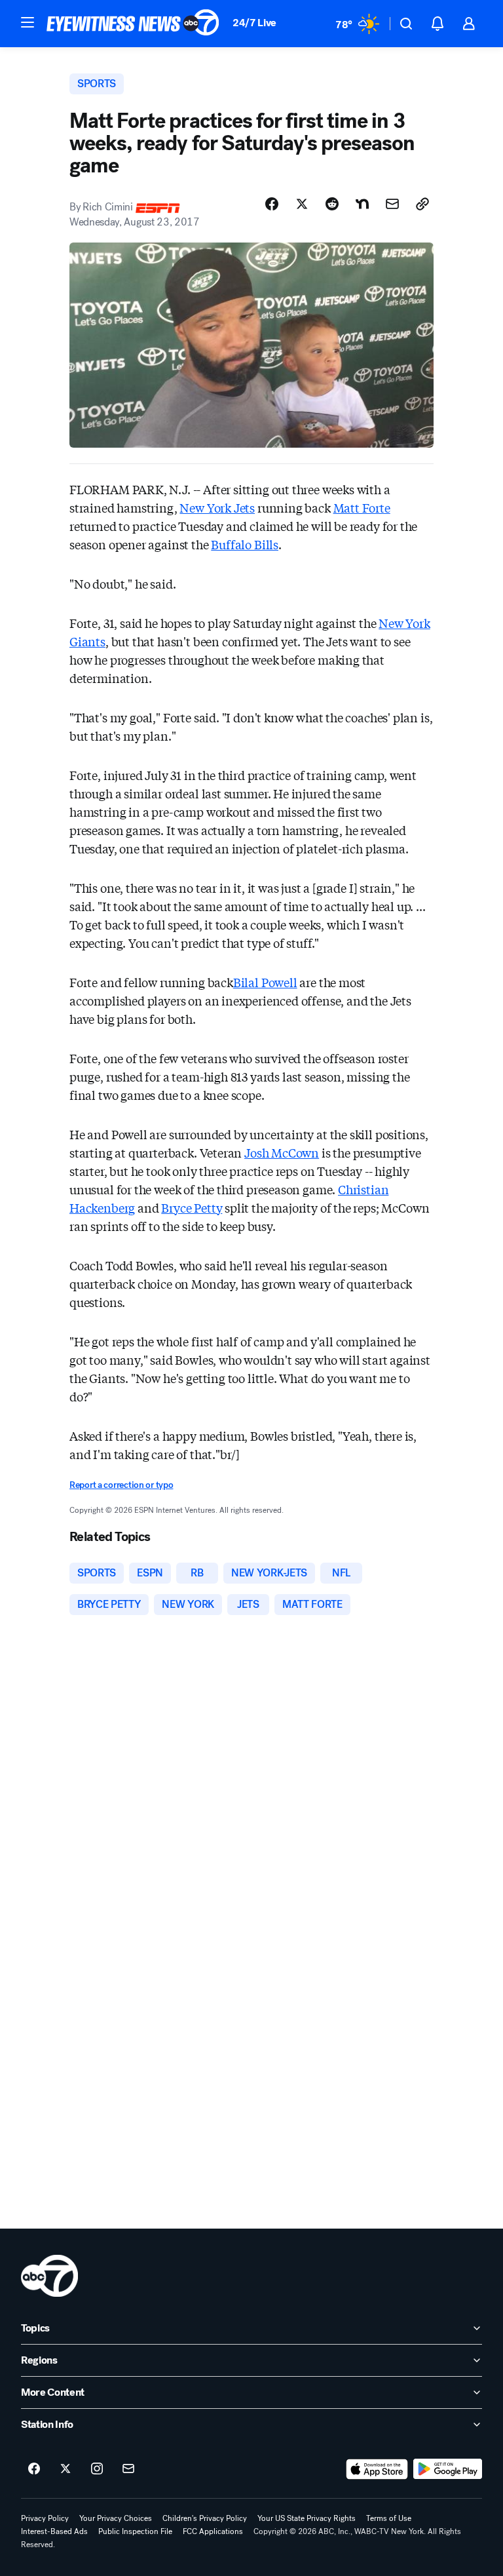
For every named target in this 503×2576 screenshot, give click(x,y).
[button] (28, 22)
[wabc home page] (49, 2276)
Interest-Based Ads (54, 2531)
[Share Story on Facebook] (272, 204)
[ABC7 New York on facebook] (34, 2469)
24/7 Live (254, 23)
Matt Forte (362, 507)
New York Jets (217, 507)
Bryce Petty (192, 1207)
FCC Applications (213, 2531)
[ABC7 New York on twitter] (65, 2469)
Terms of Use (389, 2518)
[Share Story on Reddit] (332, 204)
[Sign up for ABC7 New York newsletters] (128, 2469)
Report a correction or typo (121, 1485)
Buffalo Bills (245, 544)
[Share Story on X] (302, 204)
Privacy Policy (45, 2518)
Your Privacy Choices (116, 2518)
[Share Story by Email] (392, 204)
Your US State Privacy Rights (307, 2518)
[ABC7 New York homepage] (133, 24)
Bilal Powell (265, 982)
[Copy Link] (422, 204)
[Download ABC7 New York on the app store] (377, 2469)
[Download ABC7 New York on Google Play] (448, 2469)
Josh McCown (282, 1152)
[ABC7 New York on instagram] (97, 2469)
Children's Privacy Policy (205, 2518)
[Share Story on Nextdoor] (362, 204)
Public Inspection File (135, 2531)
